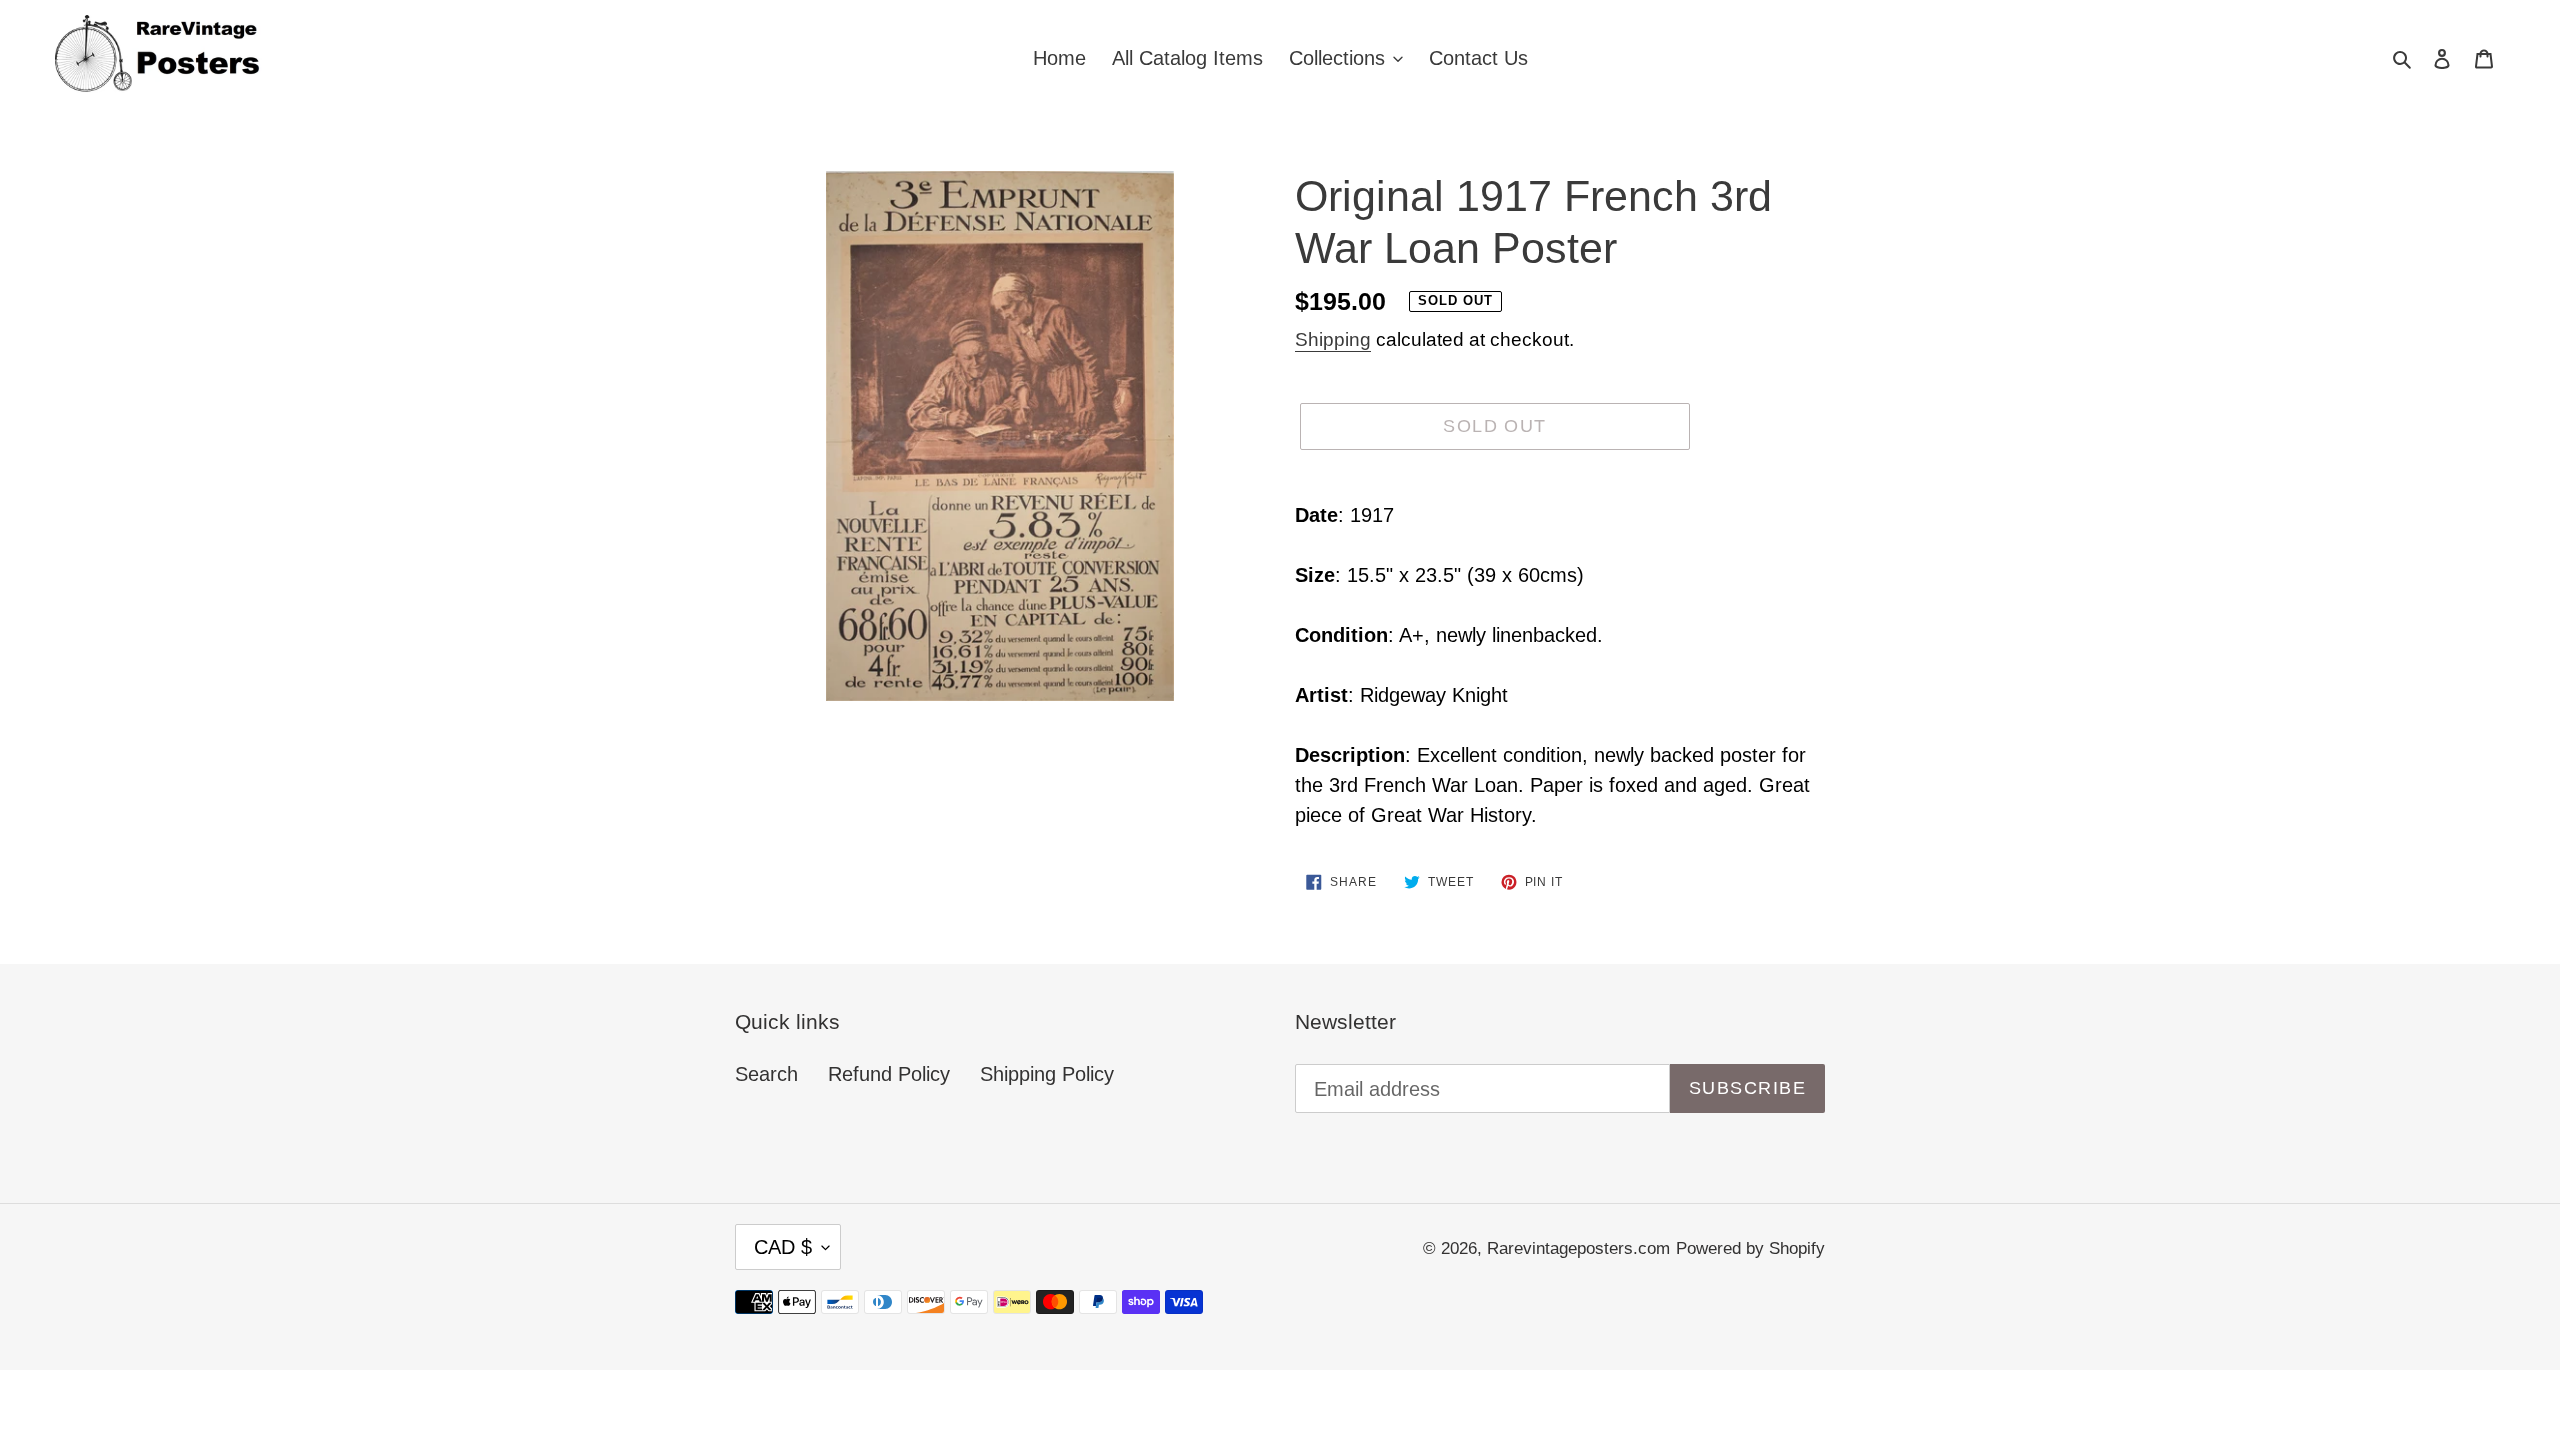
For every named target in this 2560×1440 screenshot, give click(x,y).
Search (766, 1074)
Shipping (1333, 339)
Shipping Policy (1047, 1074)
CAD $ (783, 1247)
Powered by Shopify (1750, 1248)
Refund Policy (889, 1074)
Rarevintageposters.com (1578, 1248)
